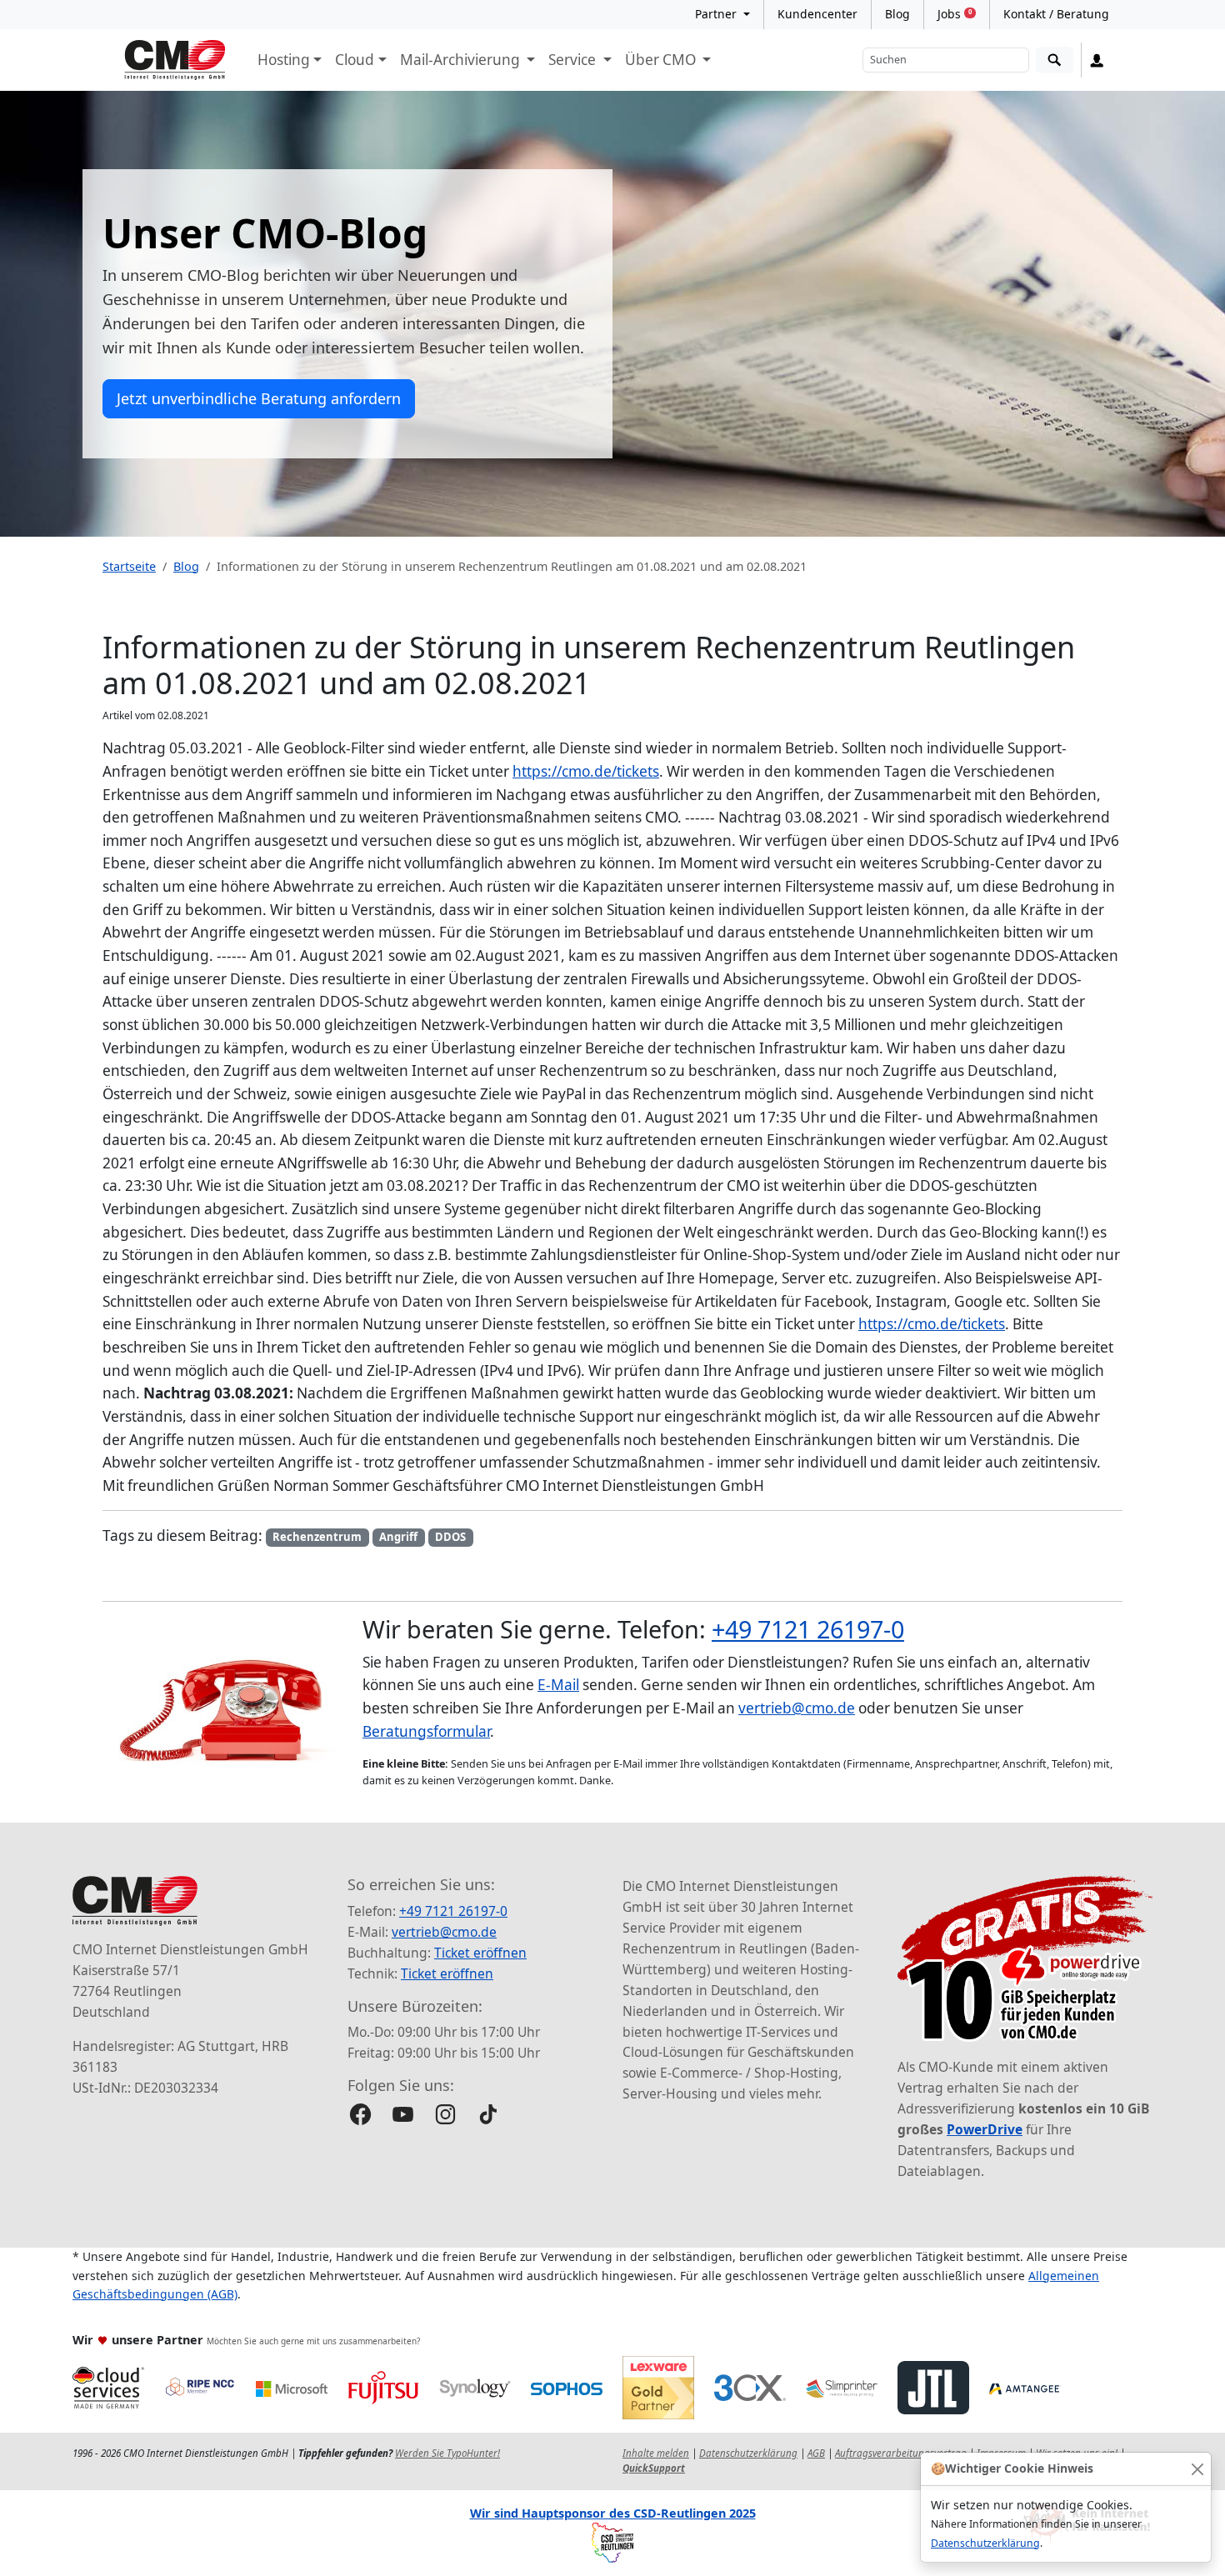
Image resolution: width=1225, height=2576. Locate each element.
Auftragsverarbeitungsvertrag (901, 2453)
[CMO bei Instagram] (445, 2114)
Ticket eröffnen (480, 1953)
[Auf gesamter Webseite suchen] (1055, 60)
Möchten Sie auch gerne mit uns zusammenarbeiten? (313, 2341)
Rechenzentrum (317, 1537)
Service (574, 60)
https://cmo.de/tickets (586, 771)
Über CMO (662, 60)
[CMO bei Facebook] (360, 2114)
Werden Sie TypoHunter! (447, 2453)
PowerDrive (985, 2129)
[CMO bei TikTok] (488, 2114)
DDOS (450, 1537)
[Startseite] (175, 60)
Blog (897, 14)
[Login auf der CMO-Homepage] (1097, 60)
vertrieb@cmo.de (797, 1708)
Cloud (355, 60)
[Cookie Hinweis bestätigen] (1197, 2469)
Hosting (284, 60)
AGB (816, 2453)
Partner (717, 14)
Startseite (129, 566)
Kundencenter (817, 14)
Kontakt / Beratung (1056, 14)
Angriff (398, 1537)
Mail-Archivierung (462, 60)
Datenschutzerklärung (985, 2543)
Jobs (955, 14)
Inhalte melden (656, 2453)
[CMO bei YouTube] (403, 2114)
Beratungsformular (426, 1731)
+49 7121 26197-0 (808, 1629)
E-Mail (558, 1685)
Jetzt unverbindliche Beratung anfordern (259, 398)
